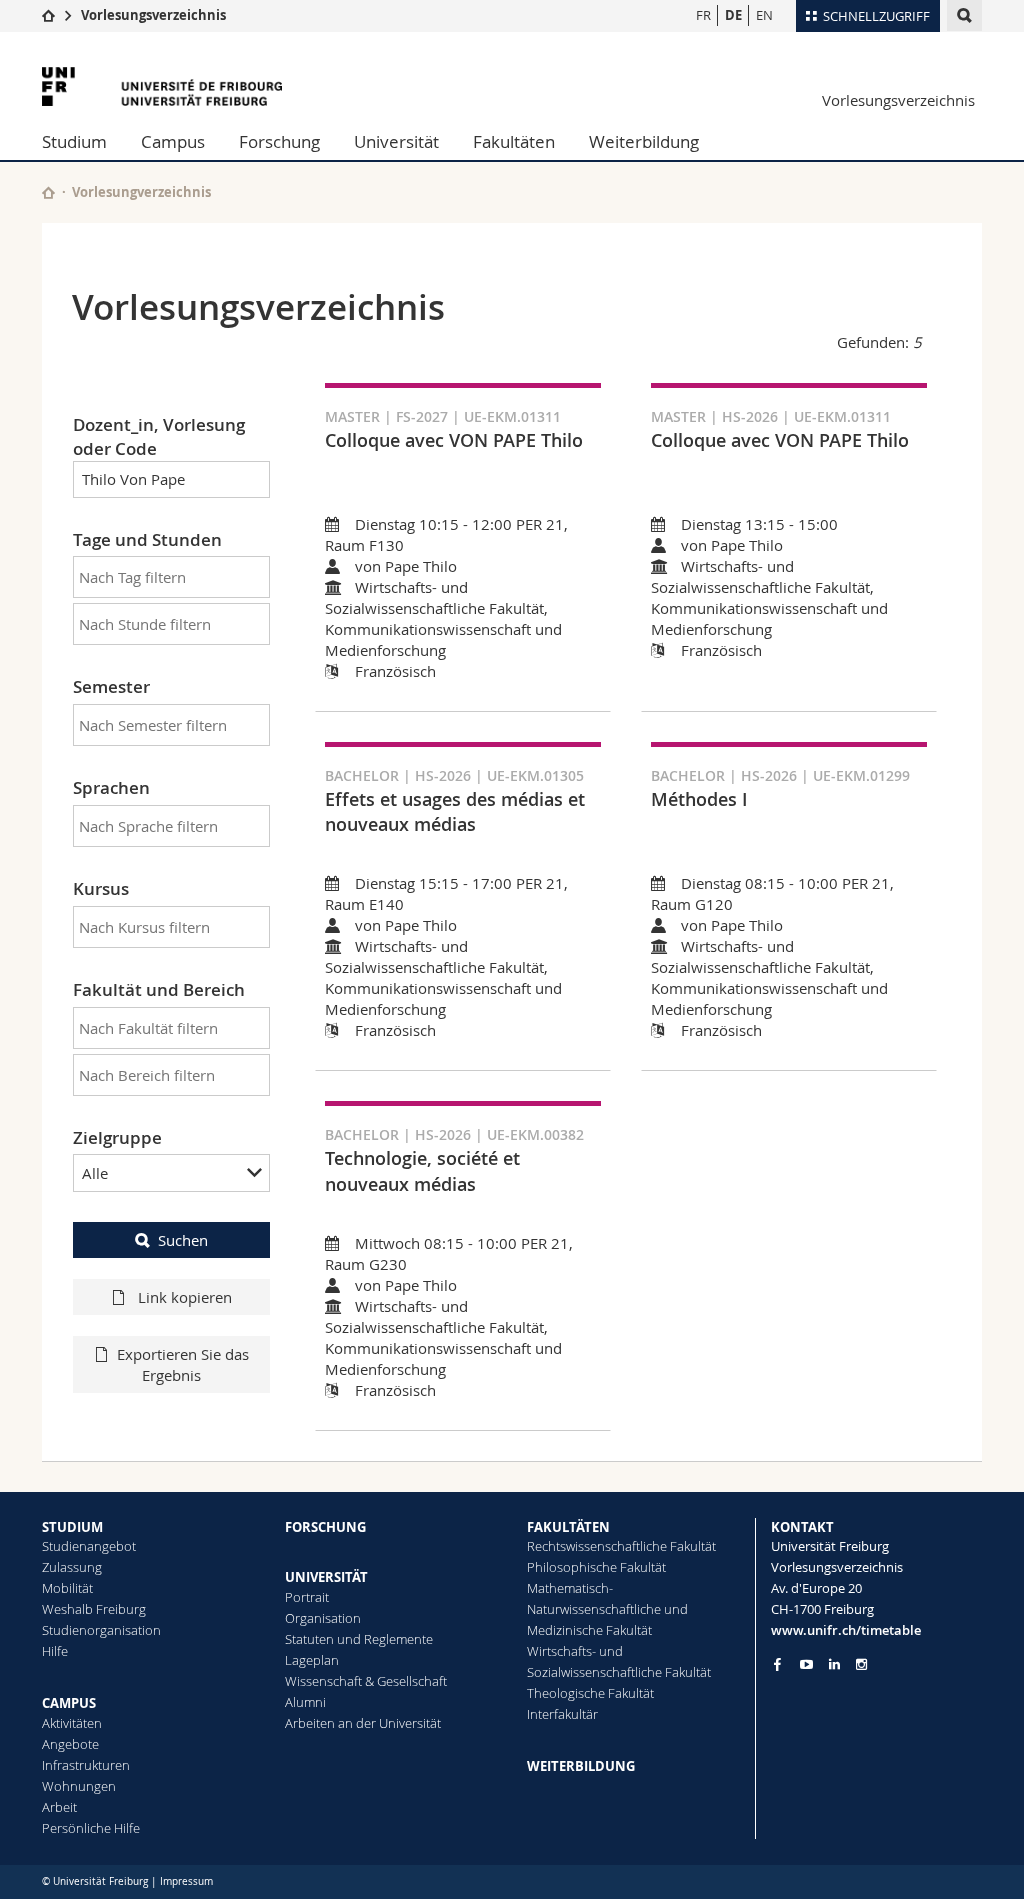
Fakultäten (514, 141)
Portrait (307, 1597)
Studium (74, 141)
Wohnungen (79, 1786)
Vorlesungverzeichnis (141, 192)
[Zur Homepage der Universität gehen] (162, 86)
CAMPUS (69, 1703)
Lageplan (312, 1660)
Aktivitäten (72, 1723)
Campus (173, 141)
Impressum (186, 1881)
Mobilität (67, 1588)
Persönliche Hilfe (91, 1828)
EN (764, 15)
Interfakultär (562, 1714)
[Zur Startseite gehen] (48, 15)
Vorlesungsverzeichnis (153, 15)
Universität (396, 141)
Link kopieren (183, 1297)
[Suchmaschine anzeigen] (964, 15)
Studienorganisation (101, 1630)
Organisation (323, 1618)
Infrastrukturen (86, 1765)
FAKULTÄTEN (568, 1527)
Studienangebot (89, 1546)
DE (733, 15)
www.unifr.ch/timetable (846, 1630)
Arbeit (59, 1807)
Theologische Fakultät (590, 1693)
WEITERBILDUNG (581, 1766)
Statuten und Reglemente (359, 1639)
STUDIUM (72, 1527)
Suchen (183, 1240)
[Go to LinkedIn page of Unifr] (834, 1664)
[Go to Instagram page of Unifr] (861, 1664)
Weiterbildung (644, 141)
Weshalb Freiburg (94, 1609)
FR (703, 15)
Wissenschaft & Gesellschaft (366, 1681)
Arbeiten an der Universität (363, 1723)
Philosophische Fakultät (596, 1567)
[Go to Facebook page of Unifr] (777, 1664)
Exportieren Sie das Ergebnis (183, 1364)
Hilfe (55, 1651)
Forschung (279, 141)
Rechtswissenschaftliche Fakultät (621, 1546)
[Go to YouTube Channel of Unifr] (806, 1664)
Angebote (70, 1744)
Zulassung (72, 1567)
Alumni (305, 1702)
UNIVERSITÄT (326, 1577)
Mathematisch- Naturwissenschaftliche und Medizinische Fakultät (607, 1609)
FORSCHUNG (325, 1527)
